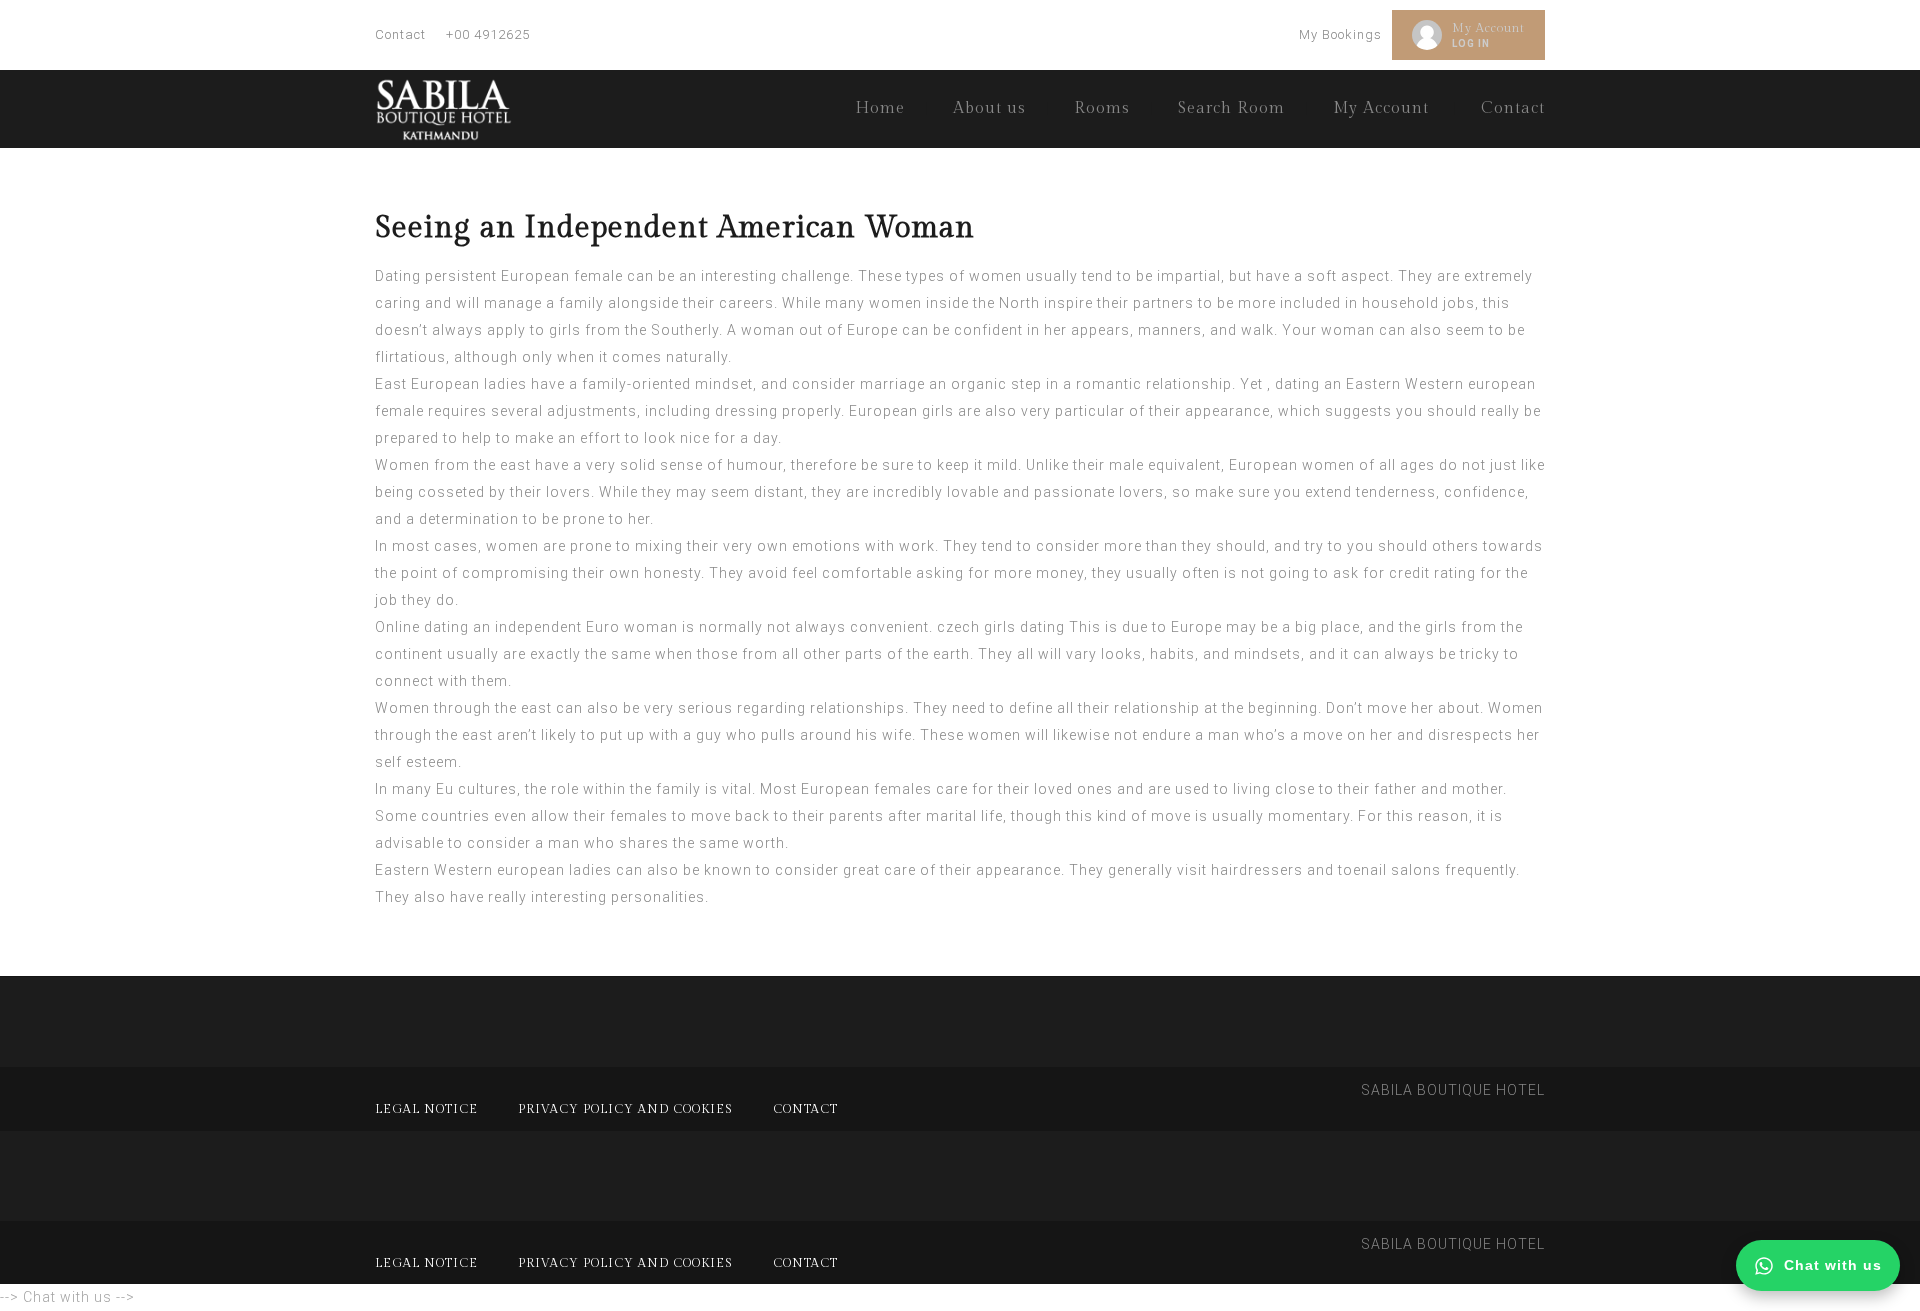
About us (989, 108)
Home (880, 108)
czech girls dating (1001, 627)
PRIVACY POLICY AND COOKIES (625, 1109)
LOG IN (1471, 43)
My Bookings (1340, 34)
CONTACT (805, 1109)
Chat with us (1833, 1265)
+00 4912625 (488, 34)
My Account (1488, 28)
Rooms (1102, 108)
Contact (400, 34)
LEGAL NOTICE (426, 1109)
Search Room (1231, 108)
